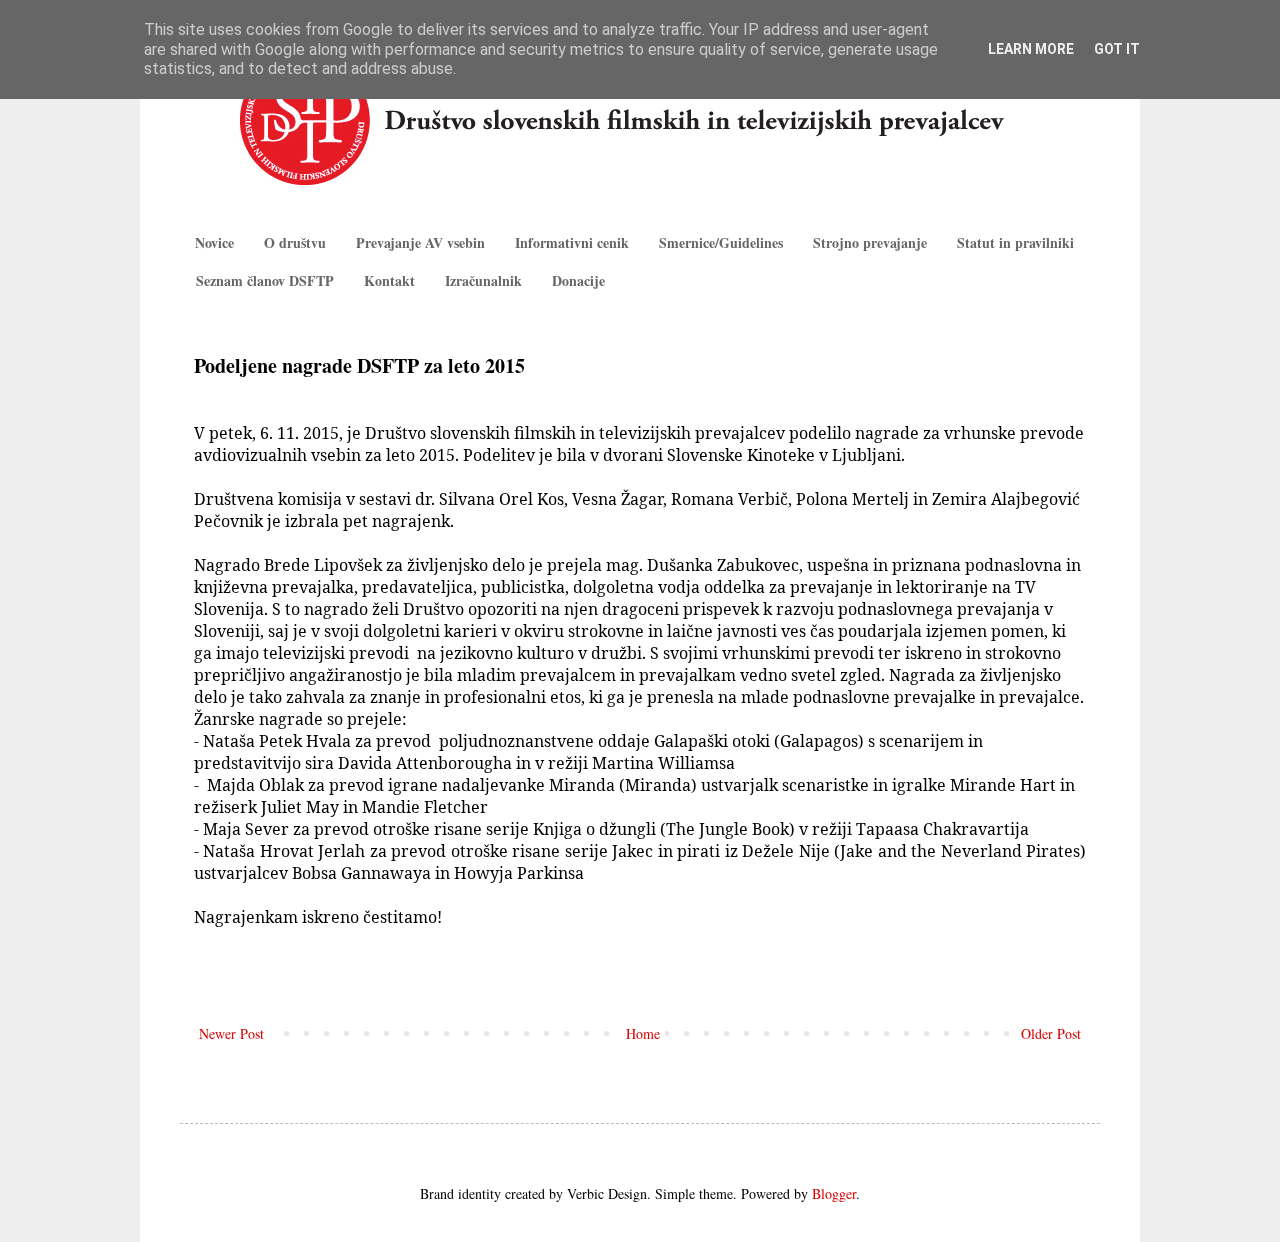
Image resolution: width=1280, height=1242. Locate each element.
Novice (214, 242)
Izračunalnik (483, 280)
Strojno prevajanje (870, 242)
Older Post (1051, 1033)
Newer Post (231, 1033)
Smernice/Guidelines (721, 242)
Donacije (578, 280)
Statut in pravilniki (1015, 242)
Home (643, 1033)
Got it (1117, 49)
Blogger (834, 1193)
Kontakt (389, 280)
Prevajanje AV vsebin (420, 242)
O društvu (295, 242)
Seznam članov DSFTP (265, 280)
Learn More (1031, 49)
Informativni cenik (572, 242)
